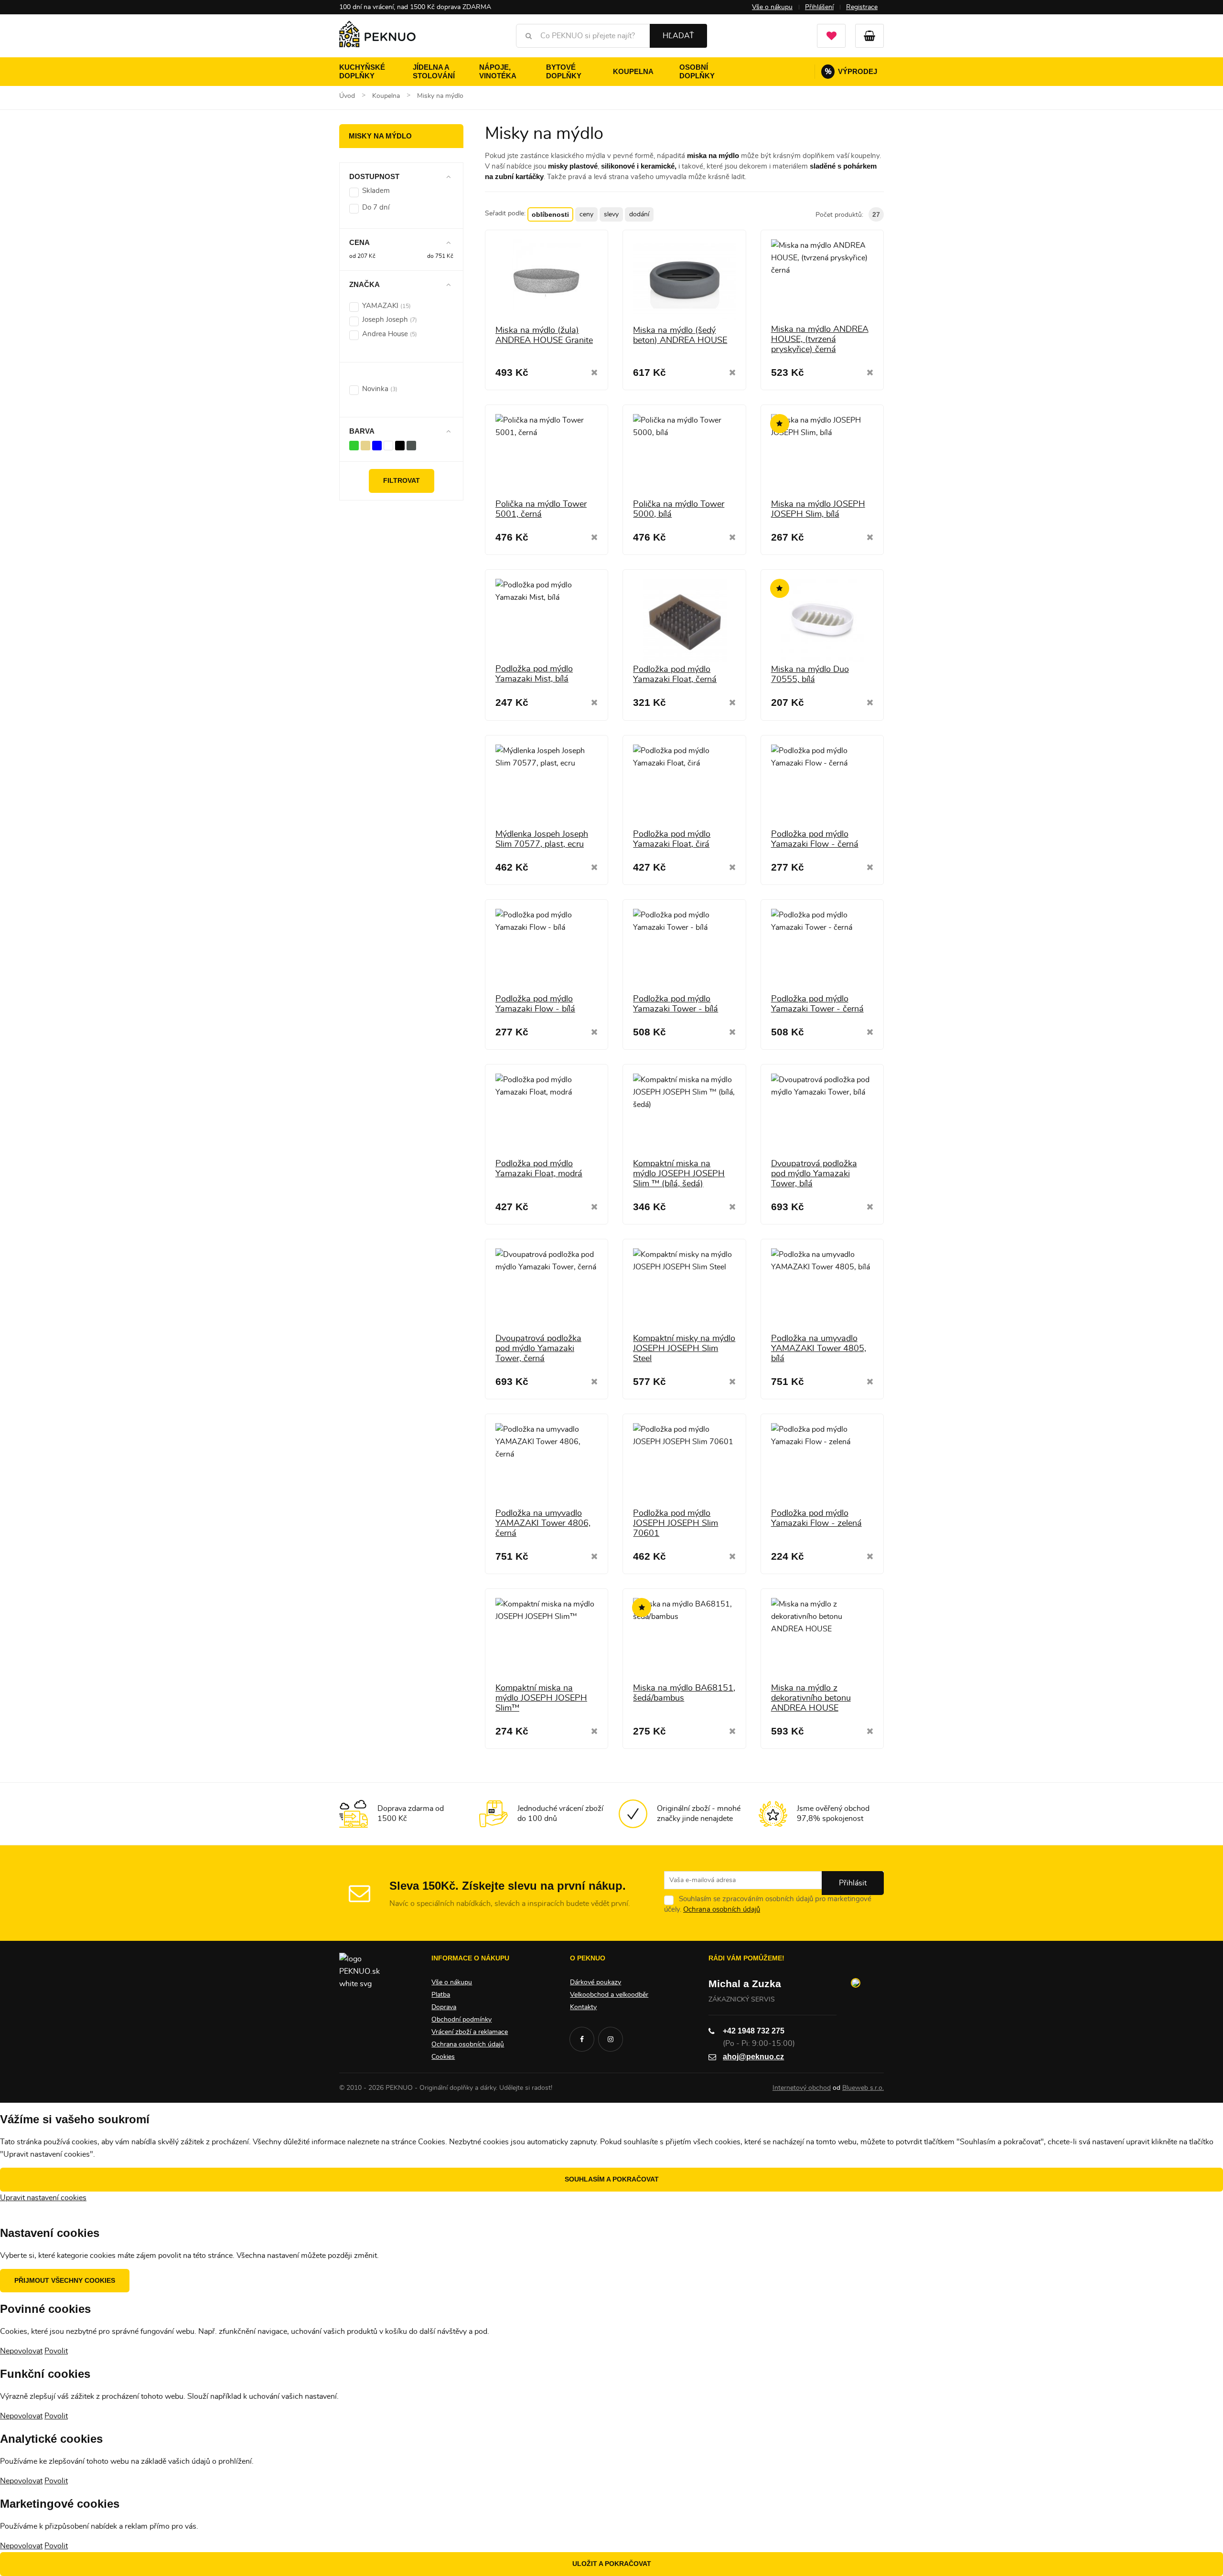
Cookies (443, 2057)
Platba (441, 1995)
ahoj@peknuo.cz (753, 2057)
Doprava (444, 2007)
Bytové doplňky (564, 71)
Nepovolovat (21, 2351)
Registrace (862, 7)
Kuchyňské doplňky (362, 71)
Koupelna (633, 71)
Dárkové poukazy (595, 1982)
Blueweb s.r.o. (863, 2088)
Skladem (376, 191)
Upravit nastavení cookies (43, 2198)
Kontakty (583, 2007)
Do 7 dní (376, 208)
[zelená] (354, 445)
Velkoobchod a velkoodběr (609, 1995)
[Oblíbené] (831, 36)
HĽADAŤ (678, 36)
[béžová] (365, 445)
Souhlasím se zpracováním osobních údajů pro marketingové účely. (768, 1904)
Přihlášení (819, 7)
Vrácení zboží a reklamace (470, 2032)
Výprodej (851, 71)
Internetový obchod (802, 2088)
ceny (586, 214)
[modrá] (377, 445)
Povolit (56, 2351)
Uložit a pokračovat (612, 2564)
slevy (611, 214)
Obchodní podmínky (461, 2020)
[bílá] (388, 445)
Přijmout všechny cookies (65, 2280)
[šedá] (411, 445)
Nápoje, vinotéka (498, 71)
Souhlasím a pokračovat (612, 2179)
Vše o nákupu (772, 7)
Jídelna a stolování (434, 71)
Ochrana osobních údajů (722, 1910)
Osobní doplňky (697, 71)
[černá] (400, 445)
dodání (639, 214)
